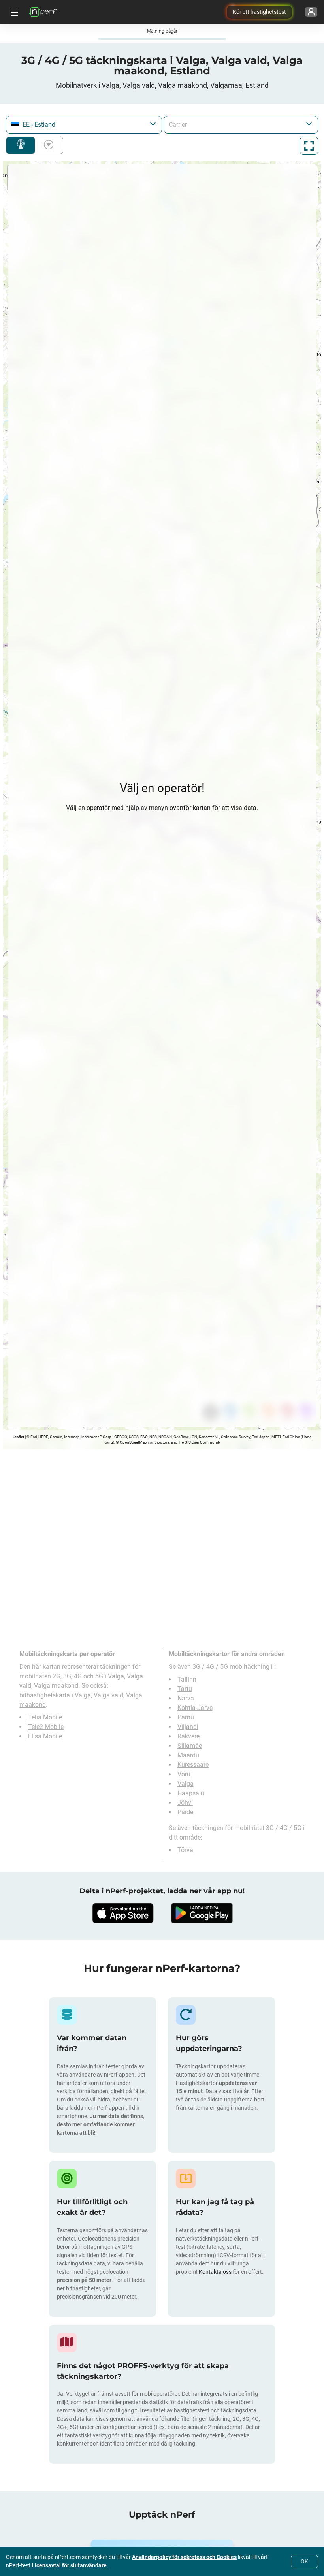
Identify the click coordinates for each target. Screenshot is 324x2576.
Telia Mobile (45, 1717)
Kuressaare (193, 1765)
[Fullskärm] (309, 146)
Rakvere (188, 1736)
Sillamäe (190, 1746)
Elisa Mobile (45, 1736)
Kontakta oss (216, 2272)
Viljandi (188, 1727)
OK (304, 2561)
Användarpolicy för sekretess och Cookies (184, 2557)
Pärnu (186, 1717)
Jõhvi (185, 1803)
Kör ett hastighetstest (259, 12)
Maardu (188, 1755)
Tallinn (187, 1679)
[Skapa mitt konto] (311, 12)
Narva (186, 1698)
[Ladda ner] (122, 1913)
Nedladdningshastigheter (47, 145)
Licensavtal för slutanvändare (69, 2565)
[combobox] (84, 125)
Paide (185, 1812)
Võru (184, 1774)
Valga (186, 1784)
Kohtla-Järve (195, 1708)
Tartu (185, 1689)
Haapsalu (191, 1793)
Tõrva (185, 1850)
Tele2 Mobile (46, 1727)
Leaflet (18, 1437)
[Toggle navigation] (13, 12)
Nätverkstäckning (21, 145)
